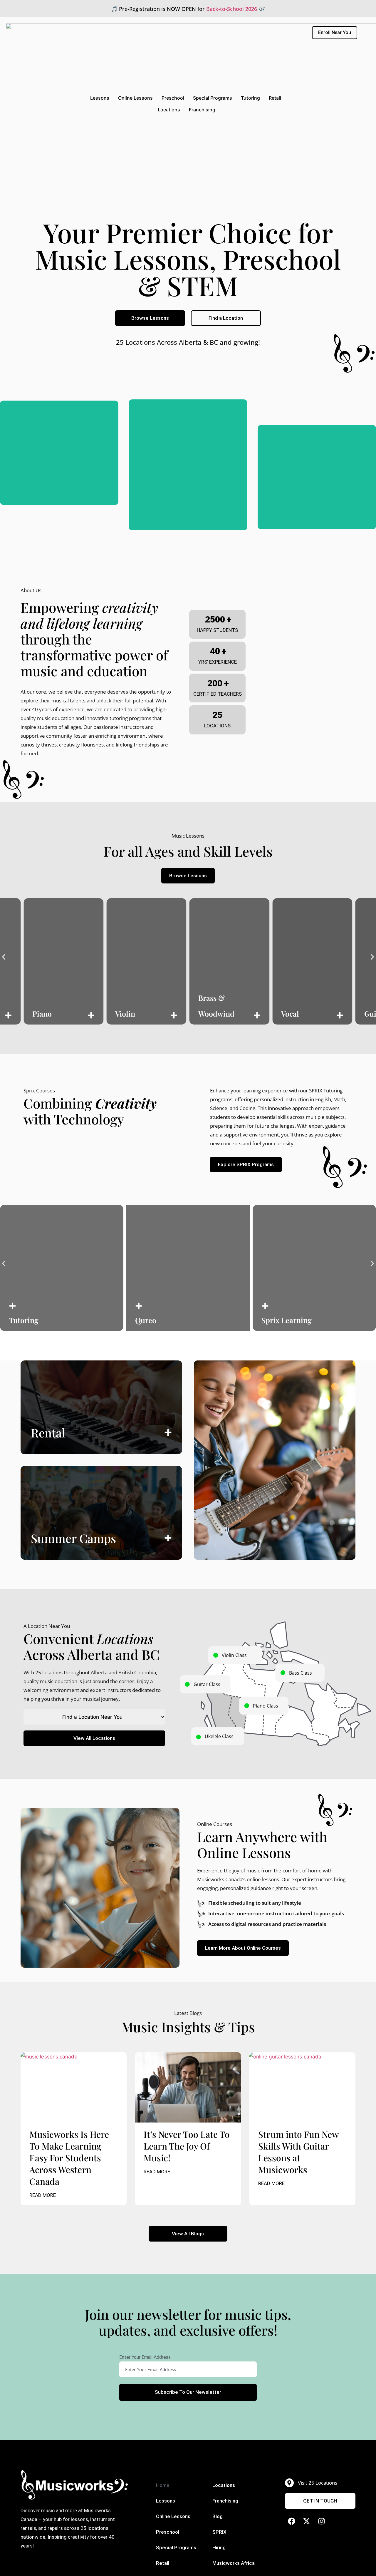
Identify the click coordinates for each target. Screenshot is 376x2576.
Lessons (100, 98)
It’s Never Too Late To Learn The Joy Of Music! (187, 2146)
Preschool (173, 98)
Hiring (219, 2547)
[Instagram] (322, 2521)
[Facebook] (292, 2521)
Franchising (202, 110)
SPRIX (219, 2532)
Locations (169, 110)
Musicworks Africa (234, 2563)
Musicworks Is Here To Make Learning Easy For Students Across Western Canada (69, 2158)
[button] (4, 957)
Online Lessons (135, 98)
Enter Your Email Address (145, 2357)
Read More (43, 2195)
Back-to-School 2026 (232, 9)
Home (163, 2485)
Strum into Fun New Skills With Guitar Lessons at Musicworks (298, 2152)
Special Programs (213, 98)
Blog (218, 2516)
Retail (275, 98)
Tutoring (250, 98)
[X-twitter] (307, 2521)
